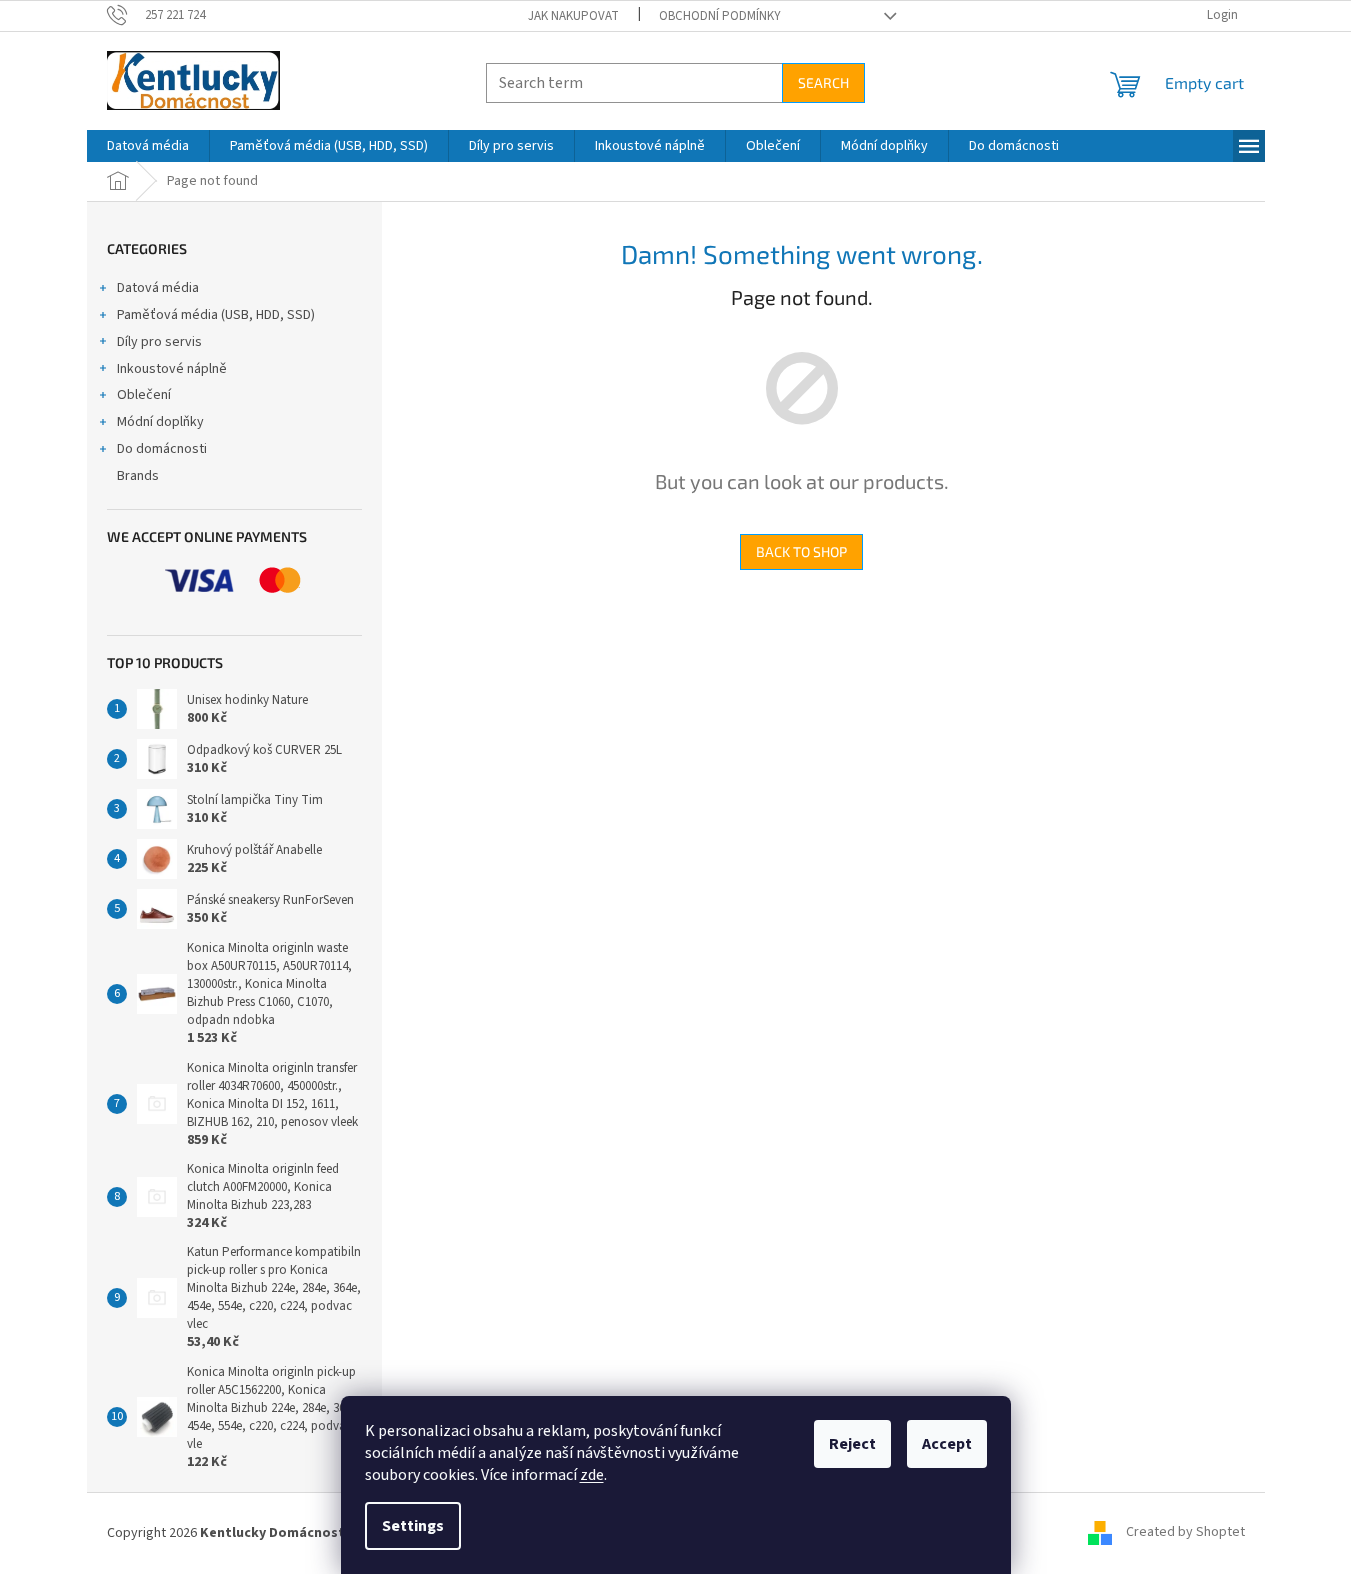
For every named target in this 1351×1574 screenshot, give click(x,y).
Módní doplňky (160, 422)
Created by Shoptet (1185, 1533)
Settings (413, 1526)
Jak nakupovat (573, 16)
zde (592, 1475)
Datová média (158, 288)
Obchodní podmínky (720, 16)
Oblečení (144, 395)
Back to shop (801, 551)
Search (823, 82)
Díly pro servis (159, 342)
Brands (138, 476)
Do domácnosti (162, 449)
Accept (947, 1444)
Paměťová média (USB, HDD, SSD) (216, 315)
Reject (852, 1444)
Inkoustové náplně (172, 369)
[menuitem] (148, 146)
